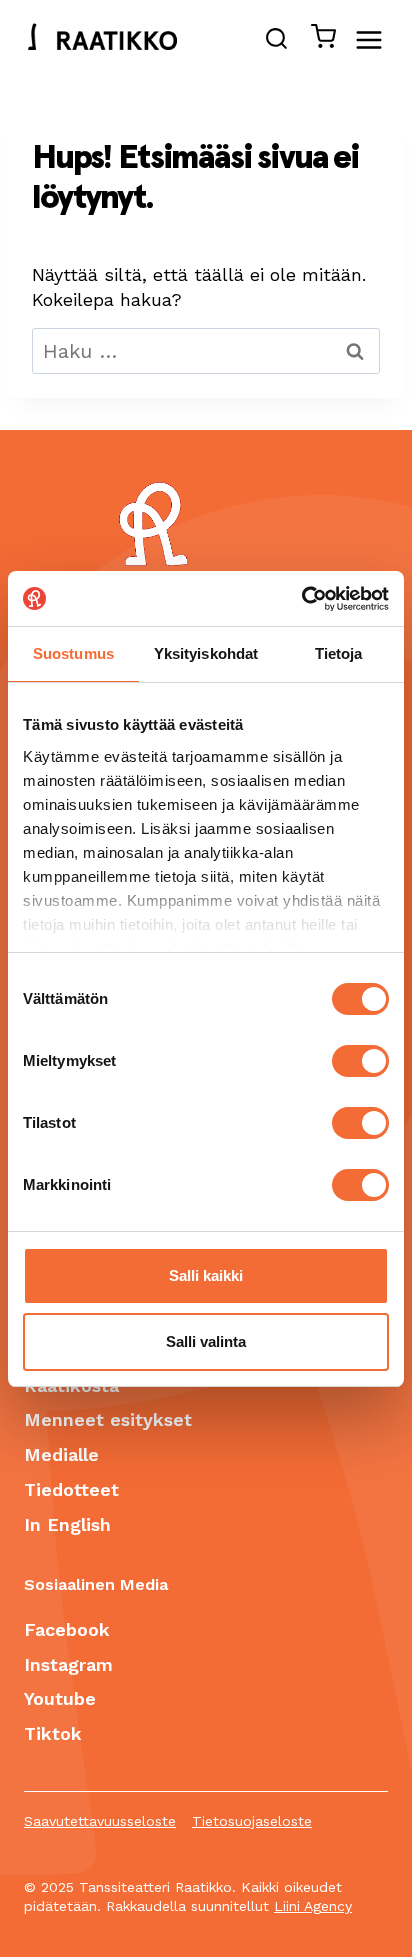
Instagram (68, 1664)
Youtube (60, 1698)
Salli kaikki (206, 1275)
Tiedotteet (71, 1489)
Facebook (67, 1629)
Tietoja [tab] (339, 653)
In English (67, 1524)
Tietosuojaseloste (252, 1821)
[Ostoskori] (317, 40)
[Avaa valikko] (379, 39)
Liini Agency (313, 1906)
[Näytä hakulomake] (276, 40)
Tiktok (53, 1733)
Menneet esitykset (108, 1419)
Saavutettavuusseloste (100, 1821)
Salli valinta (206, 1341)
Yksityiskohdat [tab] (206, 653)
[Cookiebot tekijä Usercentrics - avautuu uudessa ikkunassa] (301, 599)
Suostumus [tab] (73, 653)
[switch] (360, 1061)
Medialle (61, 1454)
